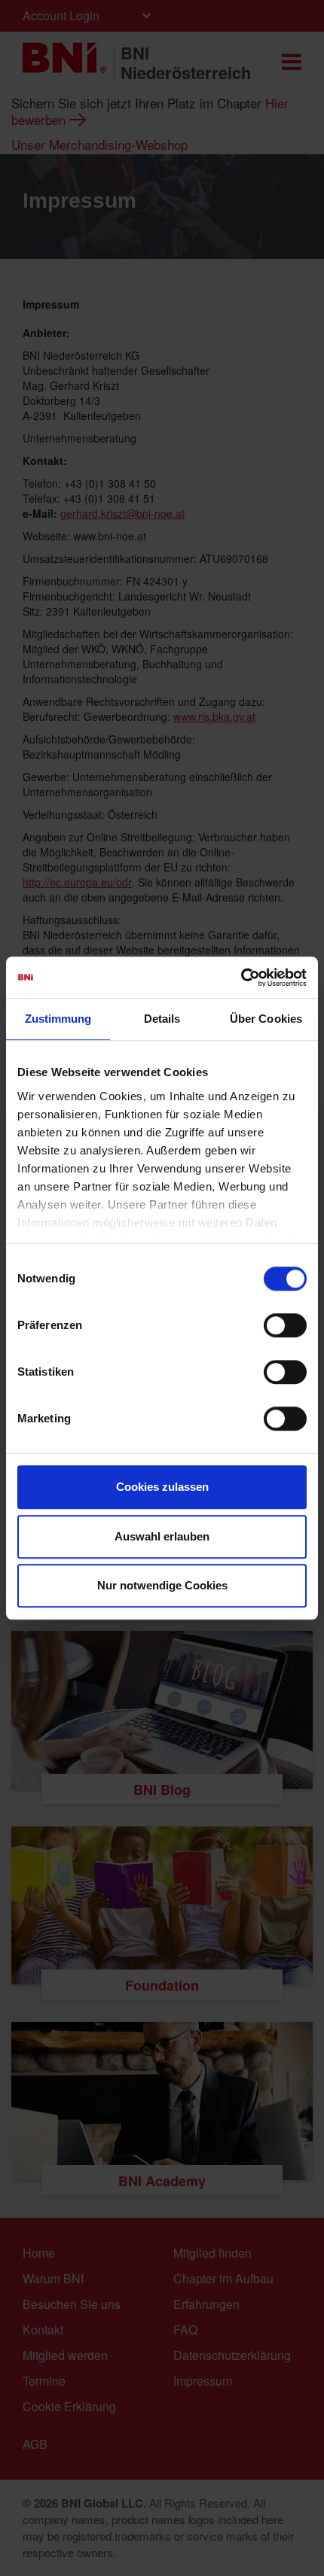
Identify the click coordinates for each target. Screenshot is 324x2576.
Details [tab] (162, 1019)
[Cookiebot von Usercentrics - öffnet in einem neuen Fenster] (241, 978)
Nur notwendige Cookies (162, 1585)
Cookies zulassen (162, 1487)
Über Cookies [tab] (266, 1019)
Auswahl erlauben (162, 1536)
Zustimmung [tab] (58, 1019)
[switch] (285, 1325)
